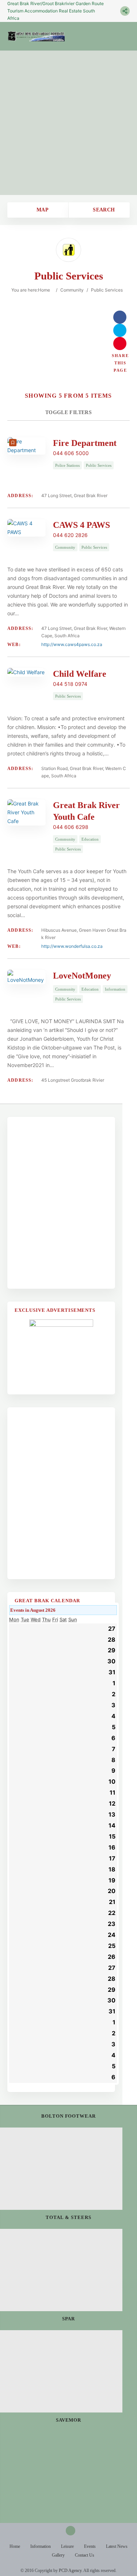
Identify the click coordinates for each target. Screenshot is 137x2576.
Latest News (117, 2546)
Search (103, 210)
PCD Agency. (71, 2571)
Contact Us (85, 2555)
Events (90, 2546)
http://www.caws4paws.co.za (72, 644)
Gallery (58, 2555)
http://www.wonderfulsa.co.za (72, 946)
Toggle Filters (68, 412)
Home (44, 290)
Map (41, 210)
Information (41, 2546)
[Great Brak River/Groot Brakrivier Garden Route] (36, 36)
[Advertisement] (68, 123)
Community (72, 290)
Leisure (67, 2546)
